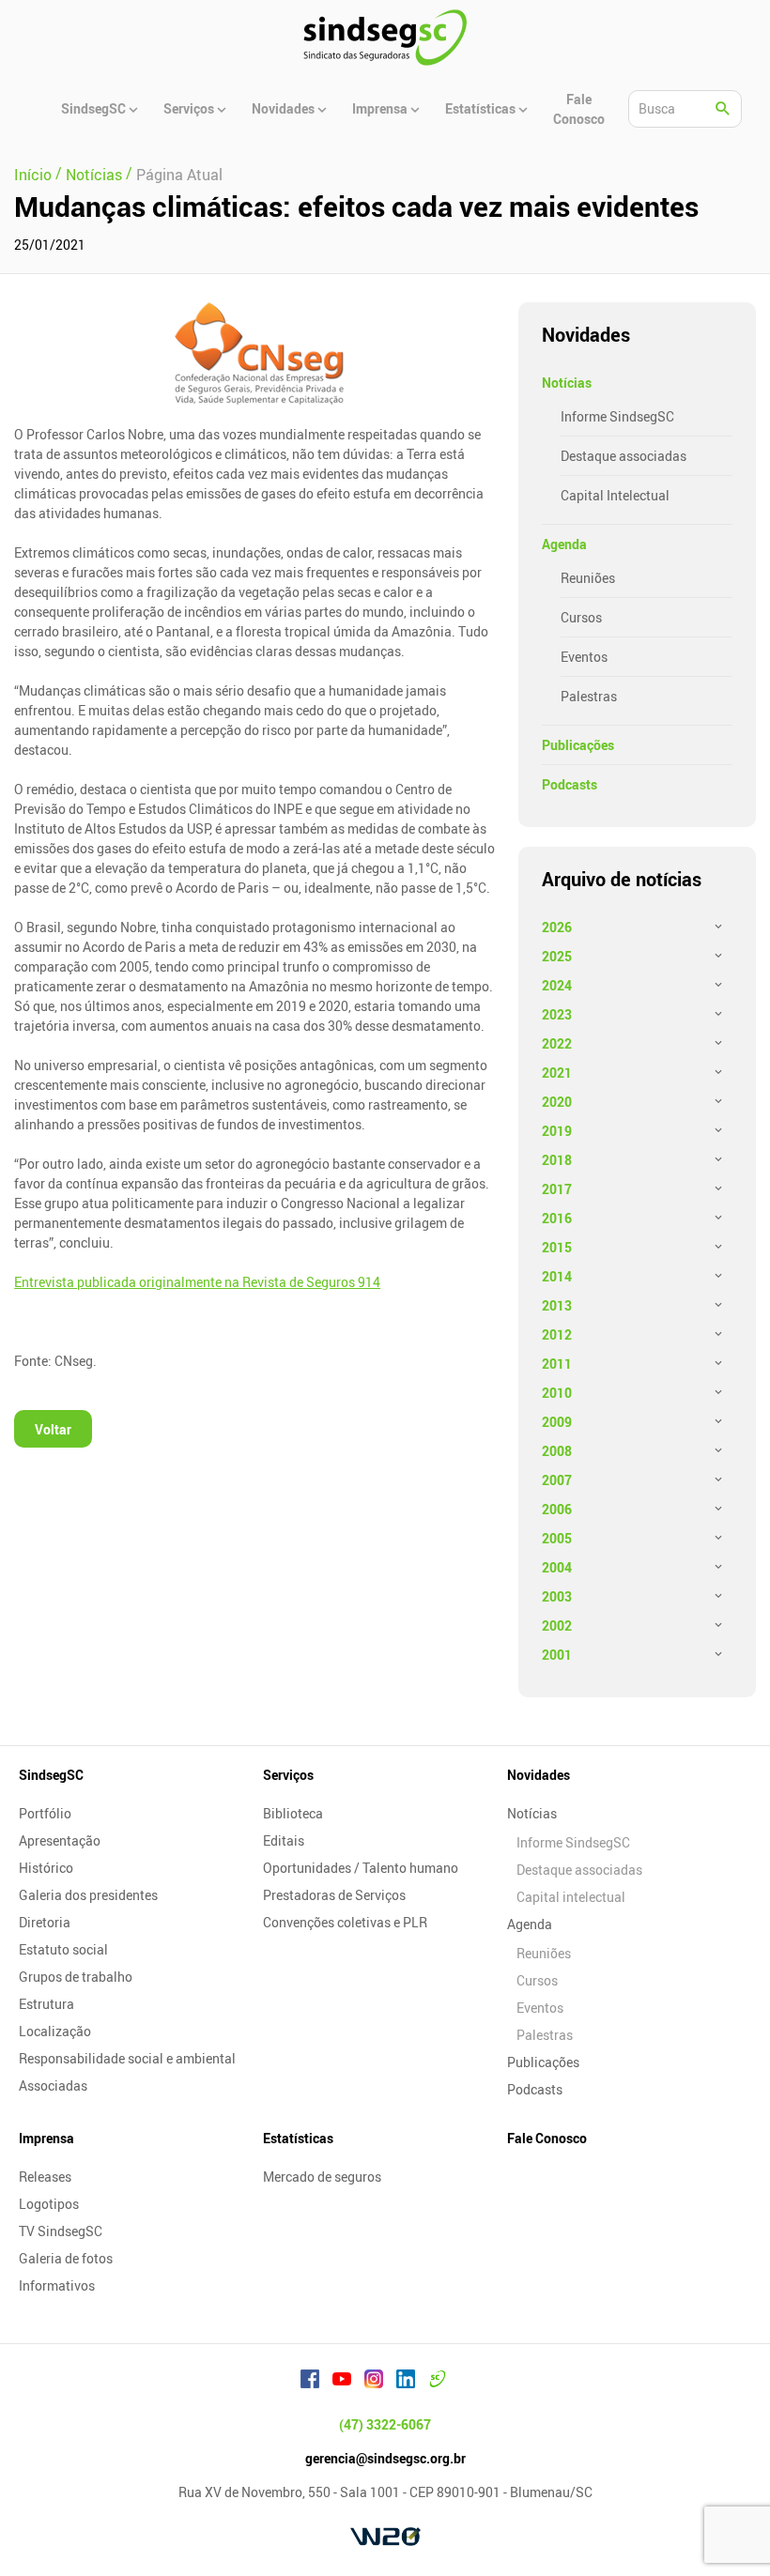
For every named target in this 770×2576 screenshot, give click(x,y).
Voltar (53, 1429)
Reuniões (588, 578)
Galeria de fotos (66, 2258)
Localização (55, 2031)
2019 (557, 1131)
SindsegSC (51, 1775)
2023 (557, 1014)
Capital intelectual (571, 1897)
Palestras (589, 696)
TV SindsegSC (61, 2231)
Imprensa (46, 2138)
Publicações (578, 745)
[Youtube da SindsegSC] (342, 2382)
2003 (557, 1596)
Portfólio (45, 1813)
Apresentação (60, 1840)
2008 (557, 1451)
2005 (557, 1538)
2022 (557, 1043)
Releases (45, 2177)
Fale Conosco (547, 2138)
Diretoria (45, 1922)
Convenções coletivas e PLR (345, 1922)
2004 (557, 1567)
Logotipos (49, 2204)
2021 (557, 1073)
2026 (557, 927)
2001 (557, 1655)
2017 (557, 1189)
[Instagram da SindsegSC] (374, 2382)
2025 (557, 956)
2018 (557, 1160)
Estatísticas (298, 2138)
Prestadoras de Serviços (334, 1895)
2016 (557, 1218)
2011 (557, 1364)
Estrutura (46, 2004)
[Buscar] (723, 109)
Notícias (567, 383)
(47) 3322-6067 (385, 2424)
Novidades (539, 1775)
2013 (557, 1305)
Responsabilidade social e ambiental (127, 2058)
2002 (557, 1625)
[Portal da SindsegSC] (438, 2382)
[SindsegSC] (385, 38)
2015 (557, 1247)
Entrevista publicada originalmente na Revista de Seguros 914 (197, 1282)
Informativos (57, 2285)
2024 (557, 985)
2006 (557, 1509)
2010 (557, 1393)
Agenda (564, 544)
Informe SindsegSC (617, 416)
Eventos (584, 657)
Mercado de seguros (322, 2177)
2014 (557, 1276)
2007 (557, 1480)
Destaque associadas (624, 456)
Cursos (581, 617)
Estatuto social (63, 1949)
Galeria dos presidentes (88, 1895)
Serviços (288, 1775)
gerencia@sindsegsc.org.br (385, 2458)
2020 (557, 1102)
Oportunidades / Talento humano (361, 1868)
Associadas (53, 2085)
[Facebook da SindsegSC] (310, 2382)
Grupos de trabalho (76, 1977)
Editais (284, 1840)
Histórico (46, 1868)
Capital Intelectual (615, 495)
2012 (557, 1334)
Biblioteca (293, 1813)
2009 (557, 1422)
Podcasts (570, 784)
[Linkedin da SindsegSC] (406, 2382)
